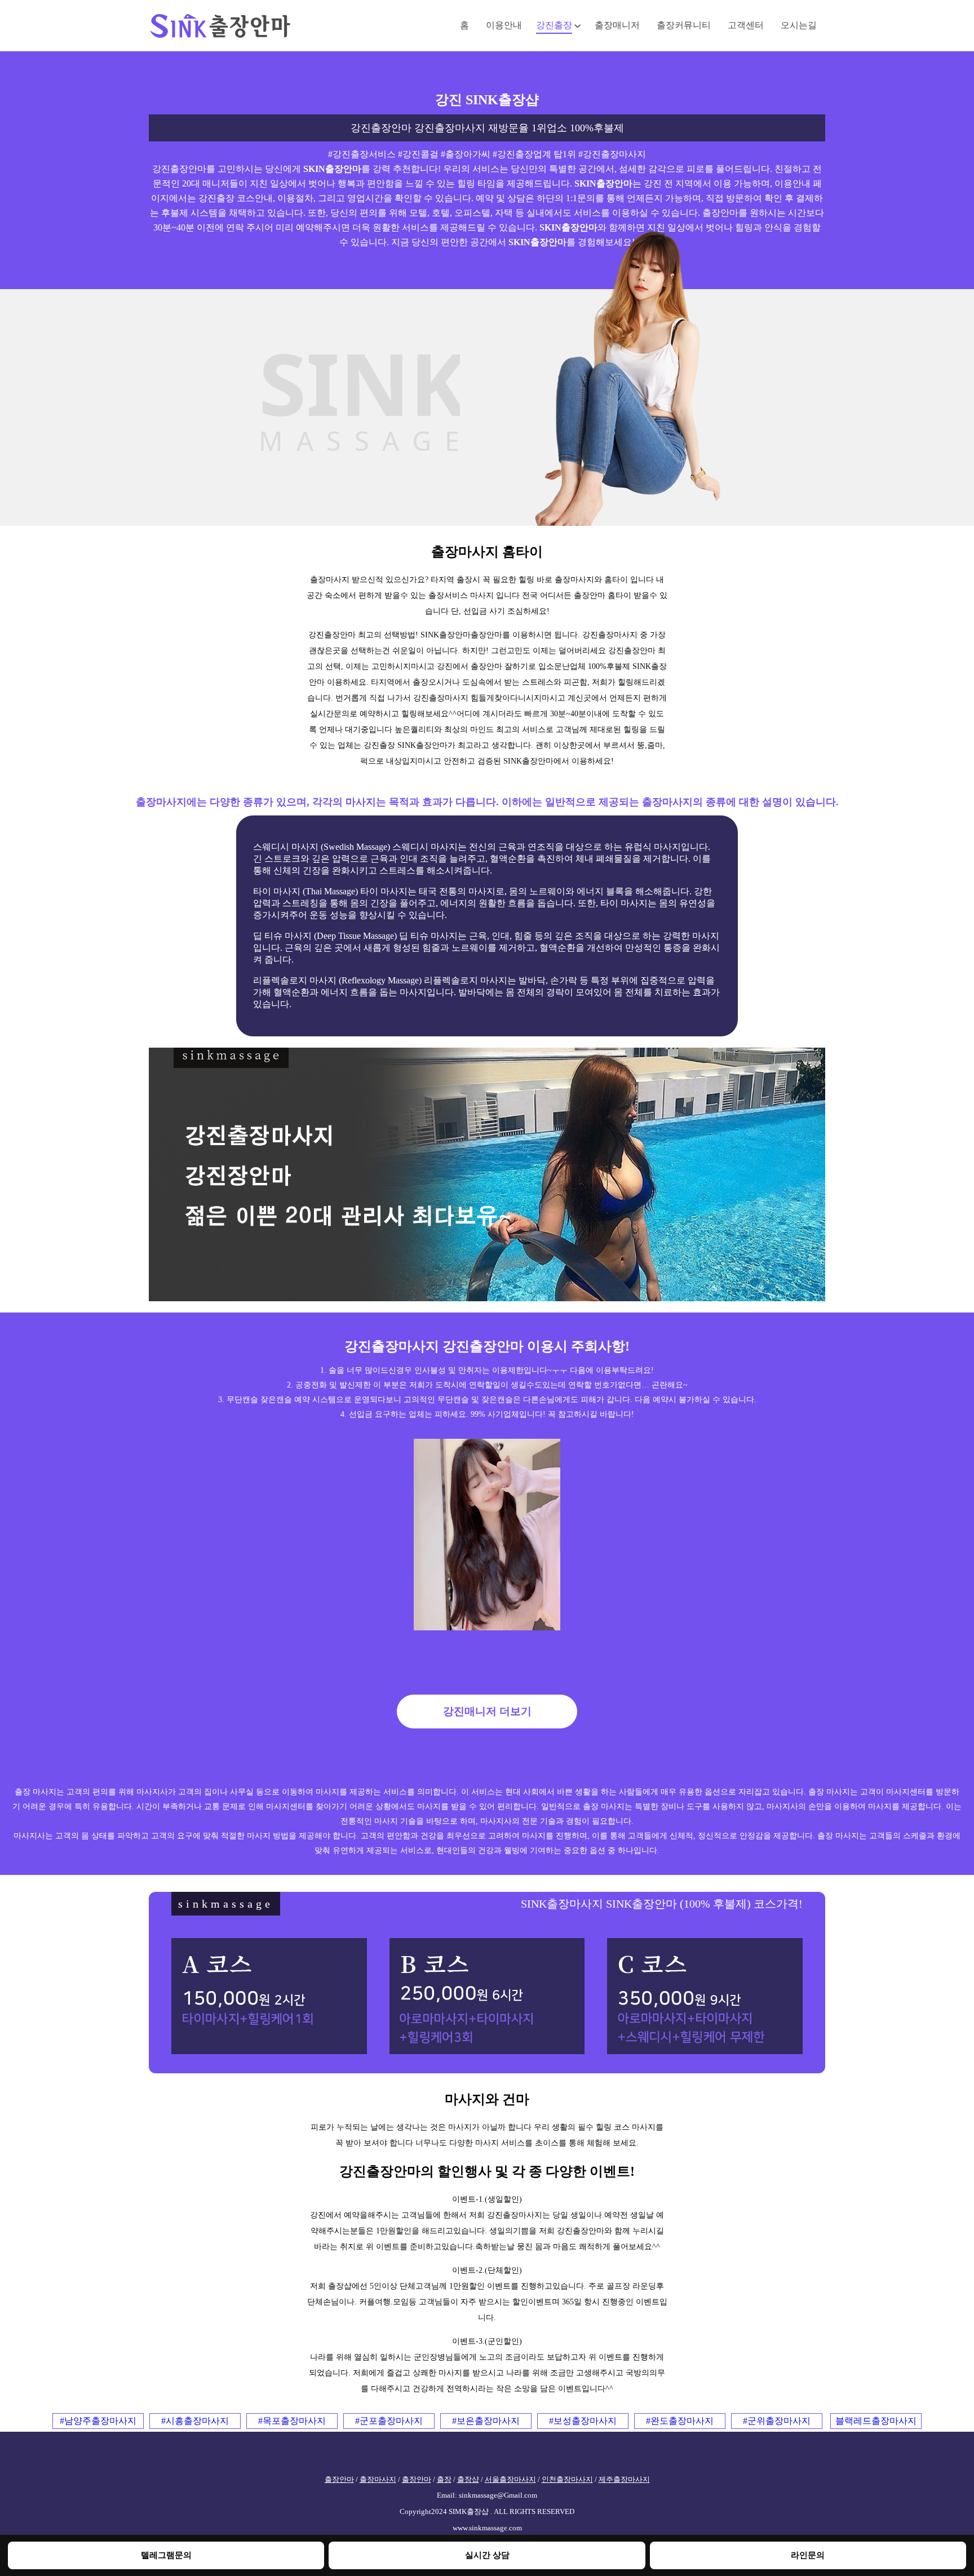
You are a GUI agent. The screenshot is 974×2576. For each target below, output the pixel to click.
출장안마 (339, 2480)
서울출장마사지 (510, 2480)
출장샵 (468, 2480)
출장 (444, 2480)
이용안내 (504, 25)
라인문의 (808, 2555)
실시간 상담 (487, 2555)
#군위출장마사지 (777, 2421)
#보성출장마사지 (583, 2421)
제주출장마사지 (624, 2480)
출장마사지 (378, 2480)
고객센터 (746, 25)
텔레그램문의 (166, 2555)
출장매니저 (617, 25)
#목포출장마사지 (292, 2421)
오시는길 (799, 25)
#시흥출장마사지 (195, 2421)
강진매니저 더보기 (487, 1711)
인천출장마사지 (567, 2480)
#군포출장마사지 (389, 2421)
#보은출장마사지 (486, 2421)
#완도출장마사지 (680, 2421)
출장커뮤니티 (684, 25)
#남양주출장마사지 (98, 2421)
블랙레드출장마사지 (876, 2421)
